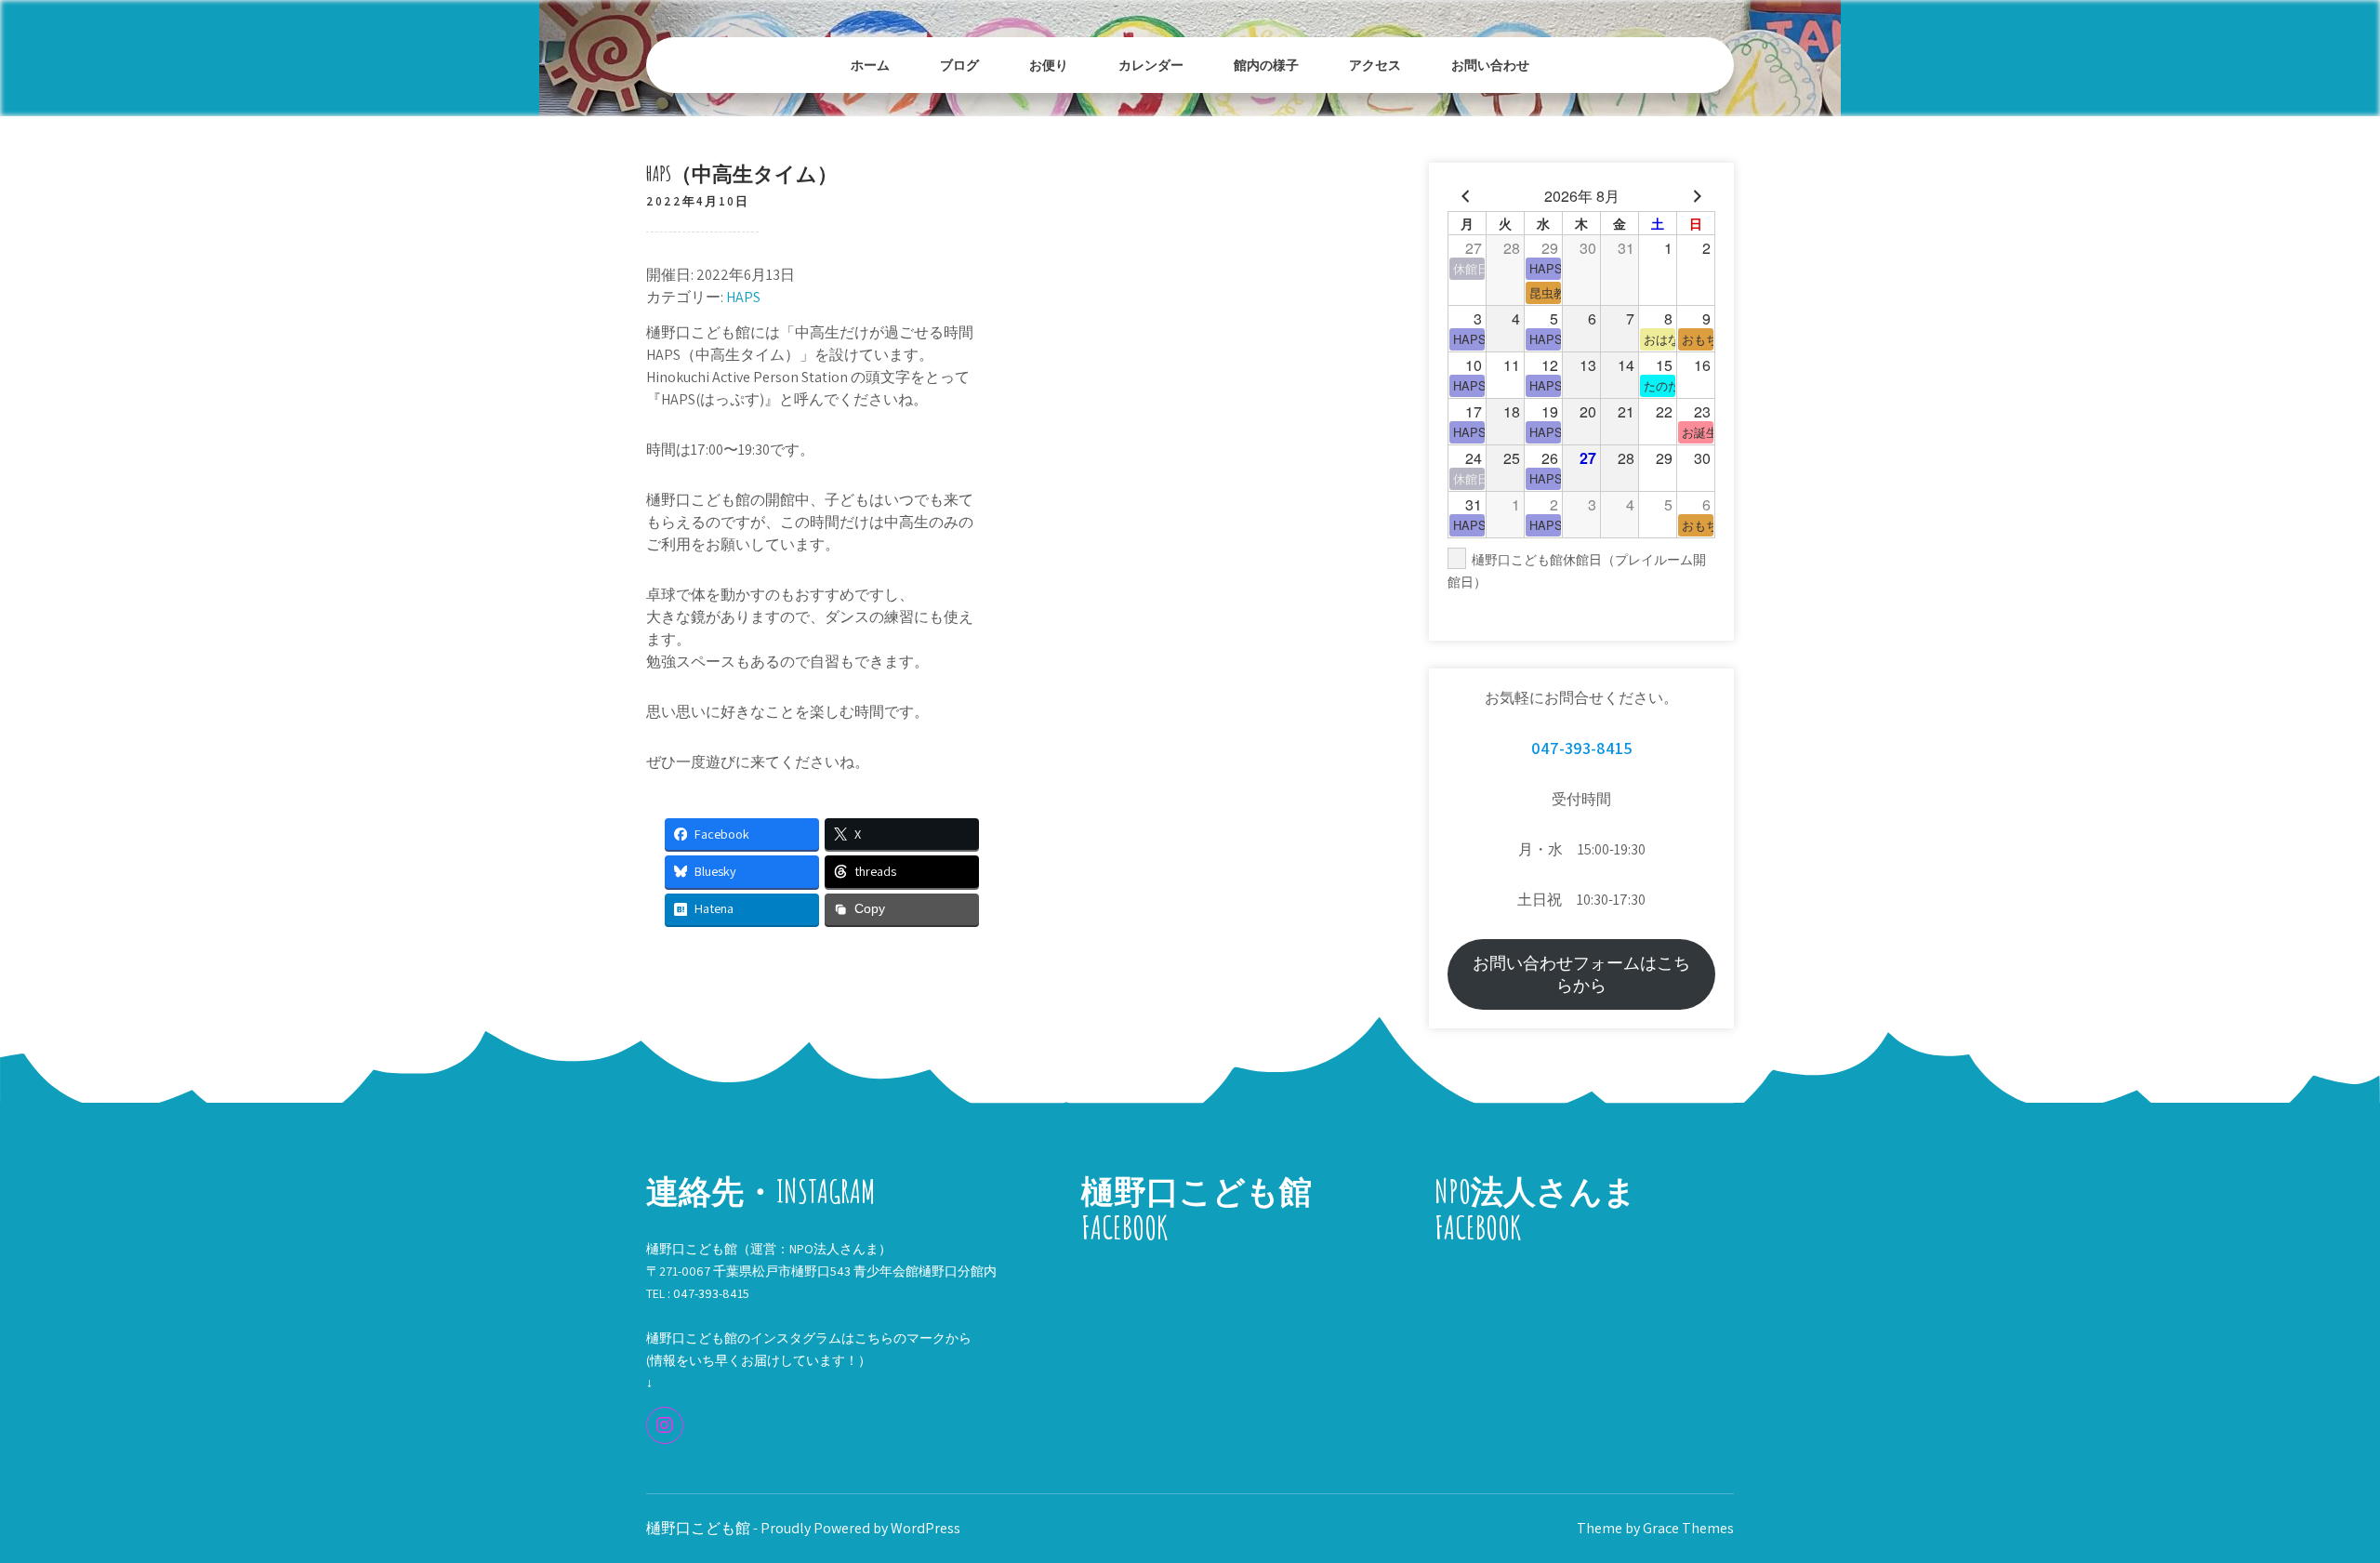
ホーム (870, 65)
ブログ (959, 65)
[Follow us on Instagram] (665, 1425)
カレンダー (1151, 65)
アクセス (1375, 65)
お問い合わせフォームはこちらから (1581, 974)
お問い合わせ (1490, 65)
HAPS (743, 297)
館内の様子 (1266, 65)
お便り (1049, 65)
